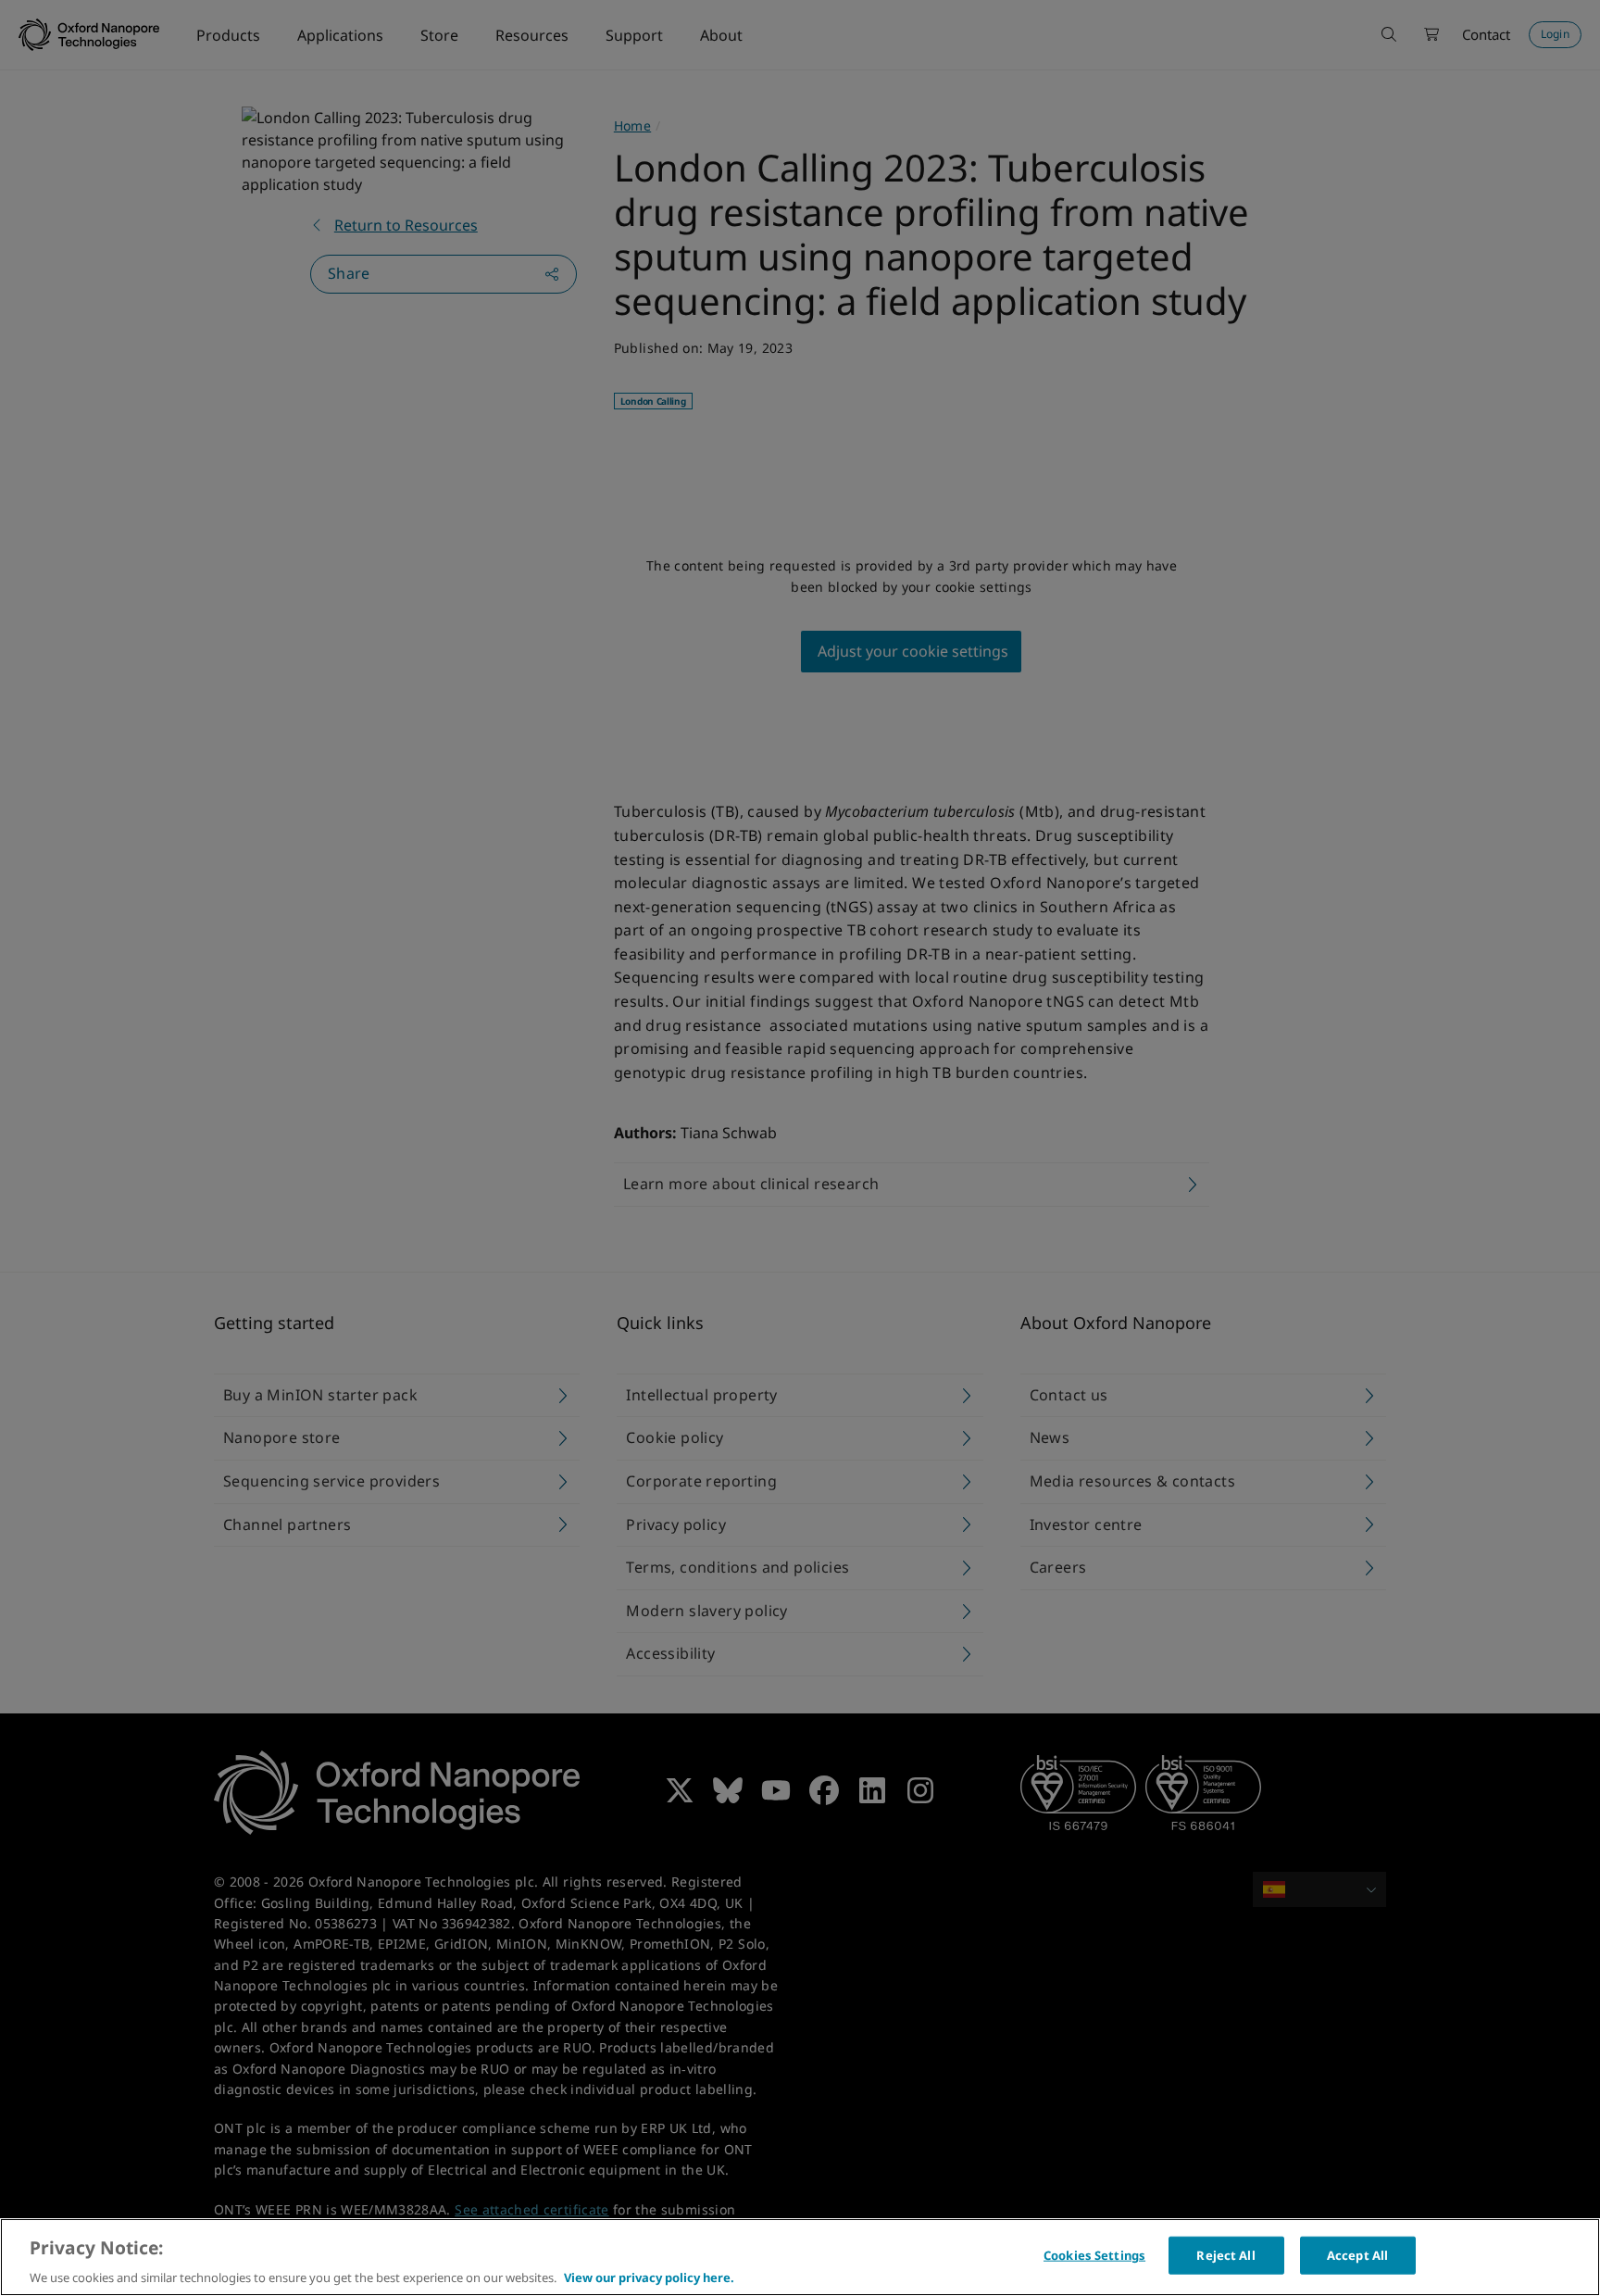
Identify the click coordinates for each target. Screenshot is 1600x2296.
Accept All (1357, 2254)
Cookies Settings (1094, 2254)
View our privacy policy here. (649, 2277)
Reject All (1225, 2254)
